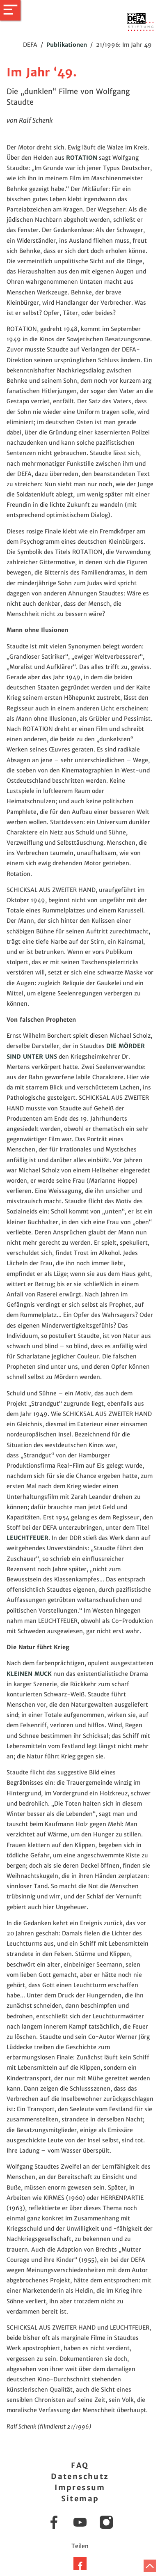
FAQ (80, 2465)
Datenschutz (80, 2476)
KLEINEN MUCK (29, 1674)
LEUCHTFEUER (27, 1538)
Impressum (80, 2488)
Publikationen (67, 45)
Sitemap (80, 2499)
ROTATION (82, 158)
